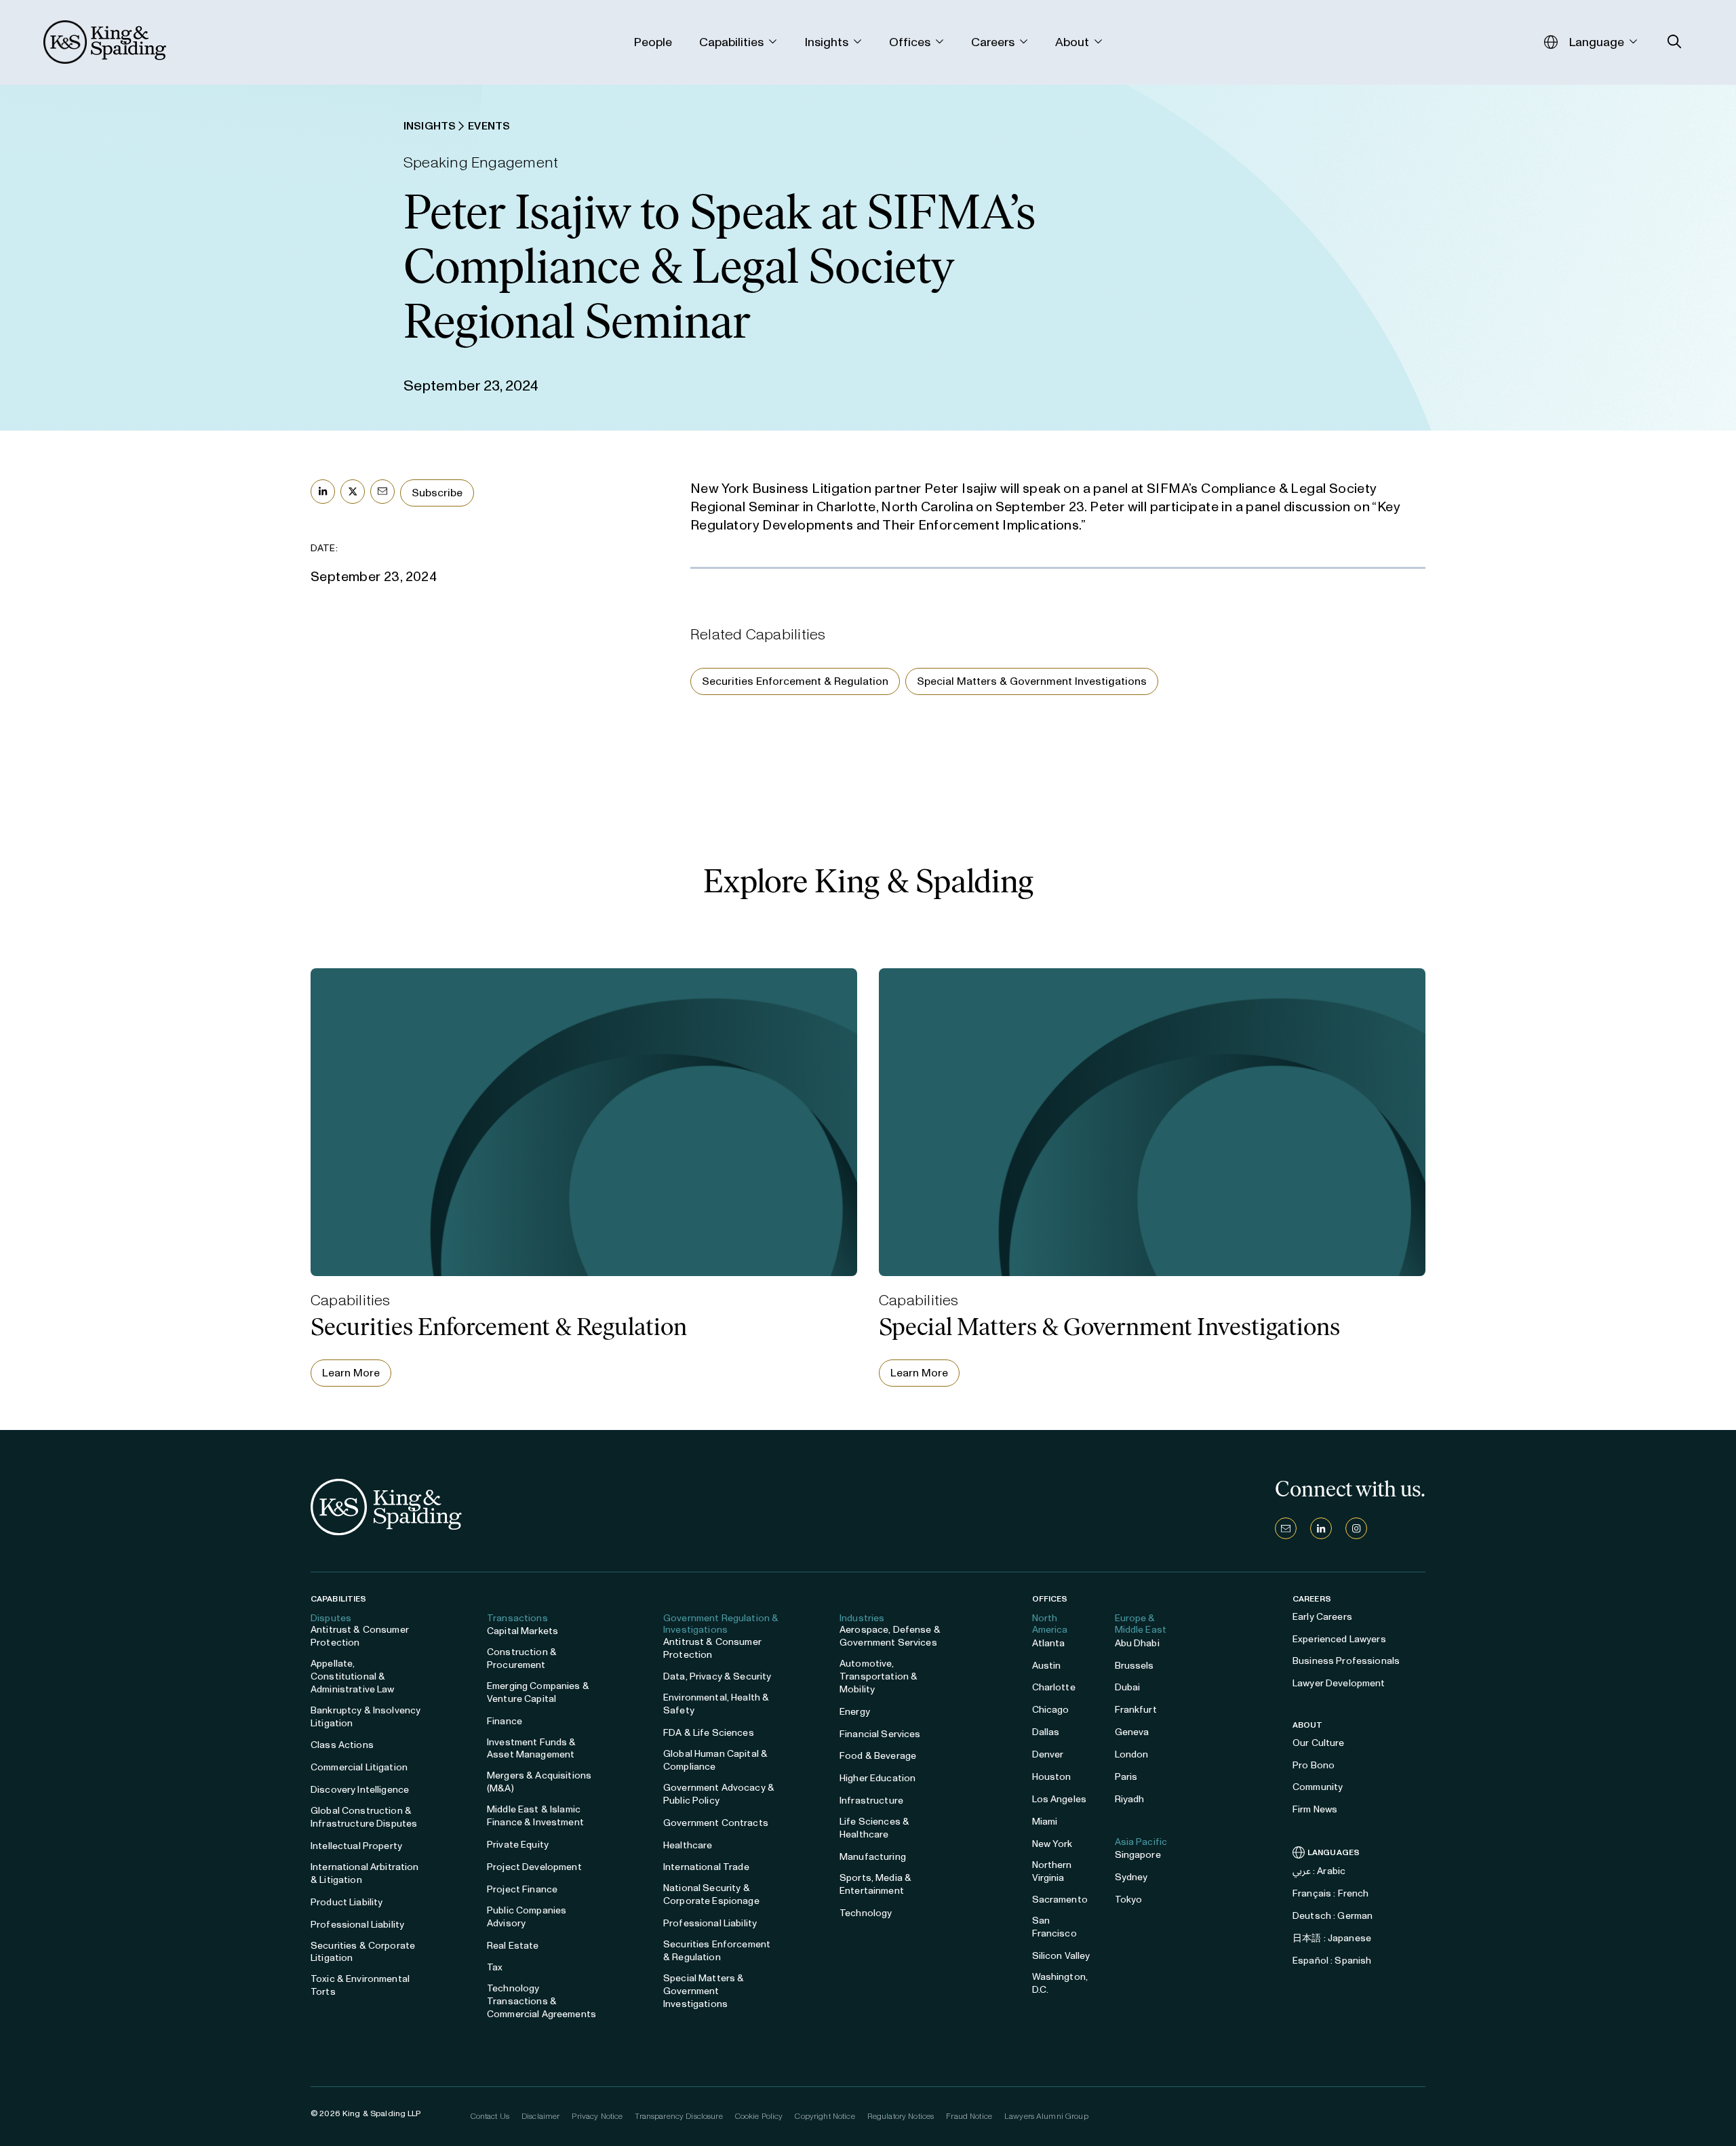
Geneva (1132, 1732)
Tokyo (1129, 1900)
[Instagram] (1356, 1528)
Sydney (1131, 1877)
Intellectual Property (356, 1846)
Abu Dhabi (1137, 1643)
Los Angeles (1060, 1799)
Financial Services (880, 1734)
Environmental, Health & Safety (716, 1704)
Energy (855, 1712)
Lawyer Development (1339, 1683)
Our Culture (1319, 1743)
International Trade (706, 1867)
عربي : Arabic (1319, 1871)
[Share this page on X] (353, 492)
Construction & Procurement (522, 1658)
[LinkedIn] (1321, 1528)
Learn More (351, 1373)
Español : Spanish (1332, 1961)
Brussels (1135, 1666)
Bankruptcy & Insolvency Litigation (366, 1717)
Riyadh (1130, 1799)
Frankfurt (1136, 1710)
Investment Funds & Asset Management (532, 1749)
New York (1052, 1844)
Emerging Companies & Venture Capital (538, 1692)
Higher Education (877, 1778)
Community (1318, 1787)
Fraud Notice (969, 2116)
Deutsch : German (1333, 1916)
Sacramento (1060, 1900)
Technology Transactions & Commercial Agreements (541, 2001)
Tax (495, 1967)
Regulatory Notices (901, 2116)
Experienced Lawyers (1339, 1639)
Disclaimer (540, 2116)
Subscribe (437, 493)
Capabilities (338, 1599)
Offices (1050, 1599)
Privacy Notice (597, 2116)
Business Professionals (1346, 1661)
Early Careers (1322, 1617)
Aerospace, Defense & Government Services (890, 1636)
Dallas (1046, 1732)
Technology (866, 1913)
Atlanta (1049, 1643)
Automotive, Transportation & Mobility (879, 1676)
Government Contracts (716, 1823)
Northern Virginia (1052, 1871)
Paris (1126, 1777)
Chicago (1051, 1710)
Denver (1048, 1754)
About (1308, 1725)
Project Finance (522, 1889)
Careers (1312, 1599)
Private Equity (518, 1845)
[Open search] (1675, 42)
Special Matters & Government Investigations (1032, 681)
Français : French (1330, 1893)
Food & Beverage (878, 1756)
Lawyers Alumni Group (1046, 2116)
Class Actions (342, 1745)
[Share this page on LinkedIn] (323, 492)
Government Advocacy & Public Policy (719, 1794)
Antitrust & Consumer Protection (360, 1636)
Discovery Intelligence (360, 1790)
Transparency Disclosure (678, 2116)
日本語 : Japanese (1332, 1938)
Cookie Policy (759, 2116)
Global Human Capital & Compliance (715, 1760)
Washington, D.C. (1060, 1983)
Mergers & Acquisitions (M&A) (539, 1782)
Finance (505, 1721)
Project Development (534, 1867)
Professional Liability (357, 1925)
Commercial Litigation (359, 1767)
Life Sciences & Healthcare (874, 1828)
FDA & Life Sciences (709, 1733)
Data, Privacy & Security (717, 1676)
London (1132, 1754)
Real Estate (513, 1946)
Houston (1052, 1777)
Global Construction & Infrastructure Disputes (364, 1817)
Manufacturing (873, 1857)
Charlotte (1054, 1687)
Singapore (1138, 1855)
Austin (1047, 1666)
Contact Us (490, 2116)
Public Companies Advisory (527, 1917)
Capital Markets (522, 1631)
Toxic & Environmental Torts (360, 1985)
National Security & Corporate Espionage (711, 1894)
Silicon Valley (1061, 1956)
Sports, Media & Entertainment (875, 1884)
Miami (1045, 1822)
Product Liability (347, 1902)
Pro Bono (1314, 1765)
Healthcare (688, 1845)
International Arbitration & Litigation (365, 1873)
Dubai (1128, 1687)
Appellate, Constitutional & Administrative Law (353, 1676)
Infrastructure (871, 1801)
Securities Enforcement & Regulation (795, 681)
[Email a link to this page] (382, 492)
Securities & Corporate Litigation (363, 1952)
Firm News (1315, 1809)
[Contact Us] (1286, 1528)
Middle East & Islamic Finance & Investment (535, 1816)
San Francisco (1054, 1927)
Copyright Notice (825, 2116)
